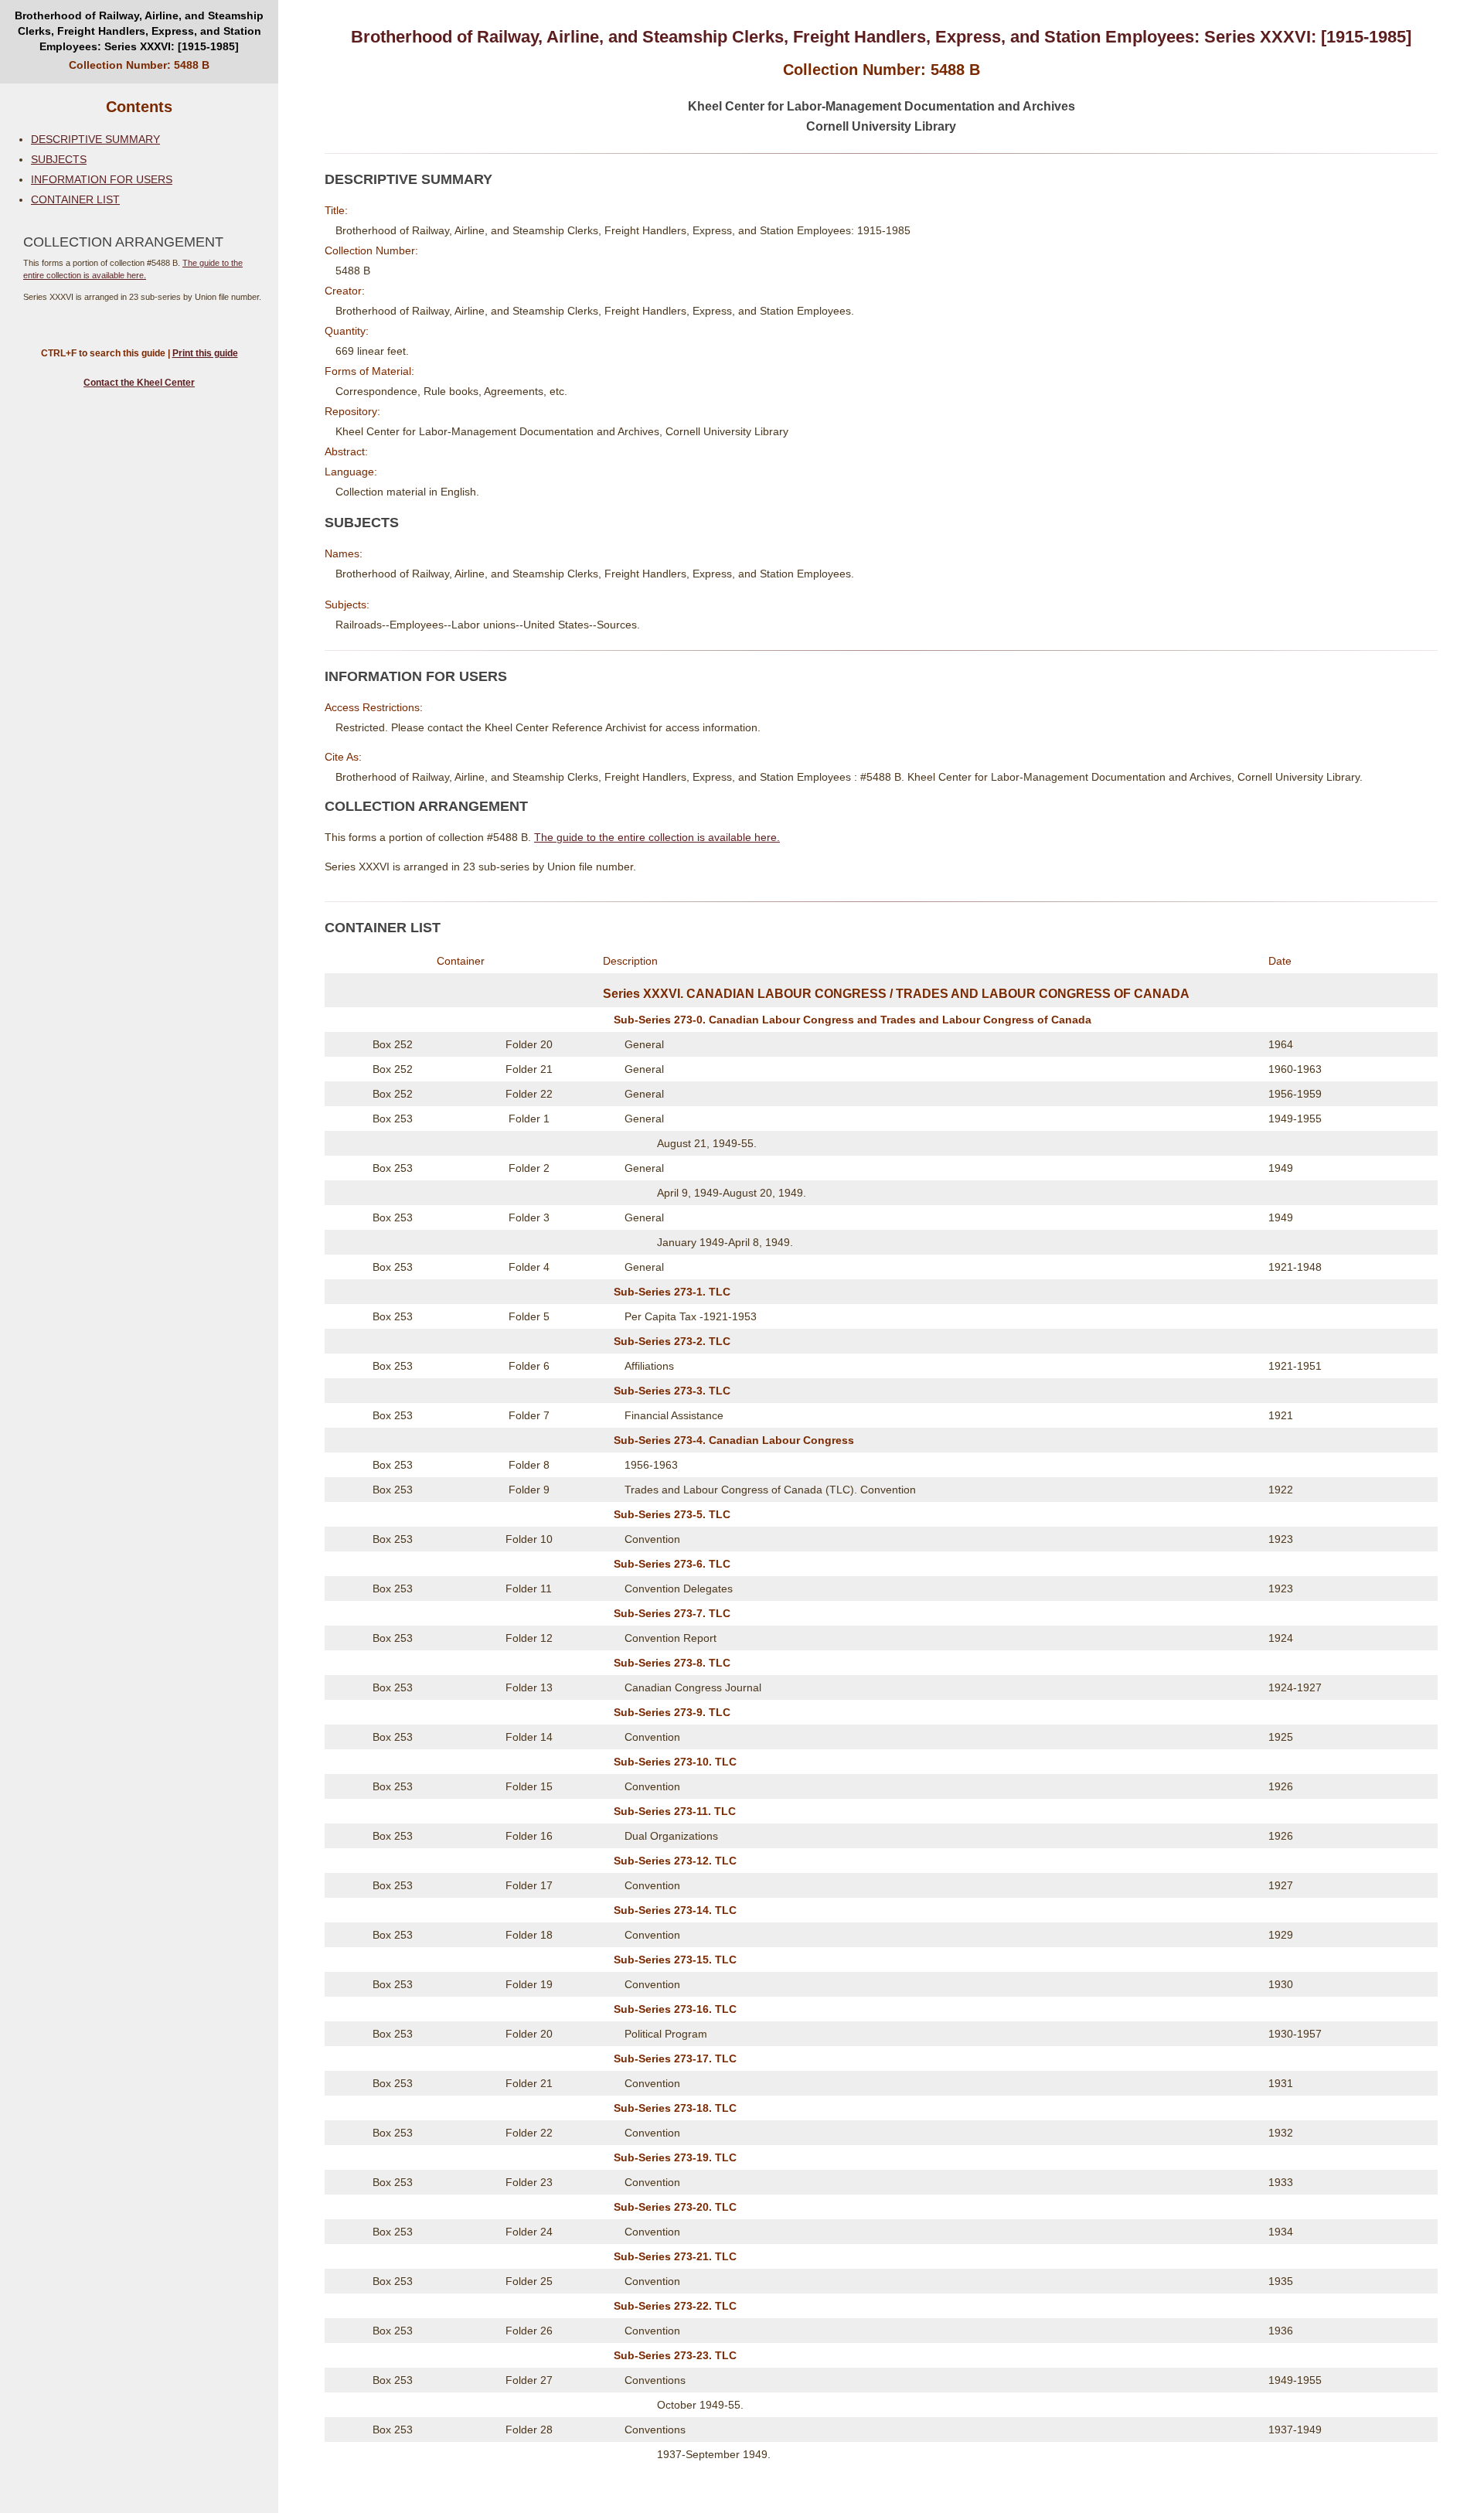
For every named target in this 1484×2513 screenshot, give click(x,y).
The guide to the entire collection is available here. (657, 837)
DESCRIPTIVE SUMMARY (95, 139)
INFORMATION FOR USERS (102, 179)
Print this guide (205, 353)
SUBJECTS (59, 159)
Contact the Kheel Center (139, 383)
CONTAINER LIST (75, 199)
